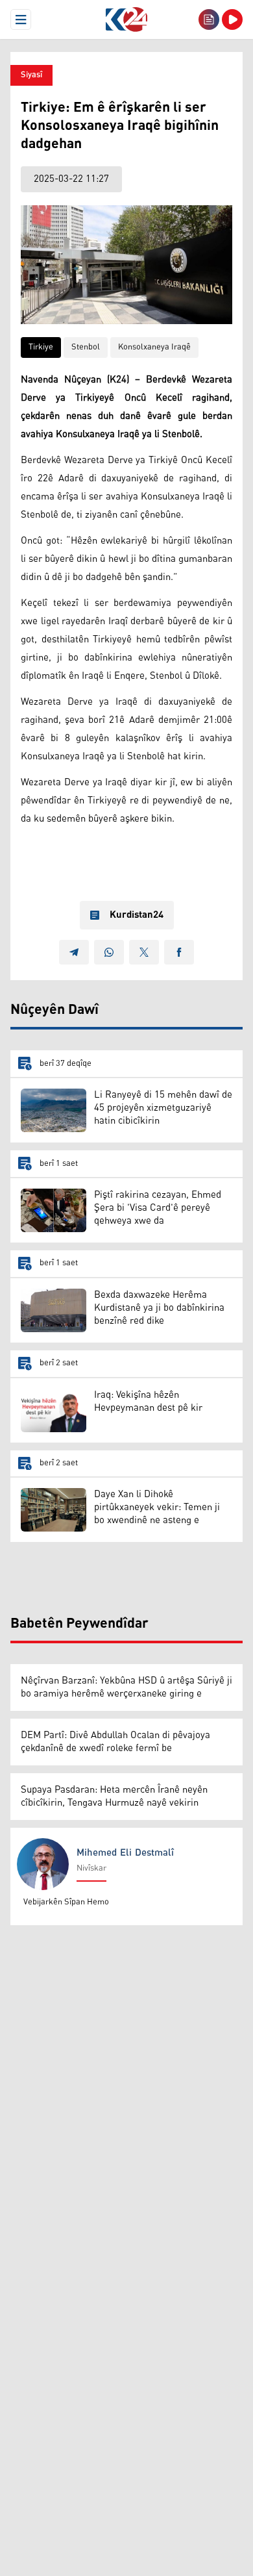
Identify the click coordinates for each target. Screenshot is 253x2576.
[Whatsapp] (109, 952)
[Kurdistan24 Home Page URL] (126, 19)
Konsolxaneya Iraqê (154, 347)
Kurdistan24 (137, 915)
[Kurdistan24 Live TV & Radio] (232, 19)
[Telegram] (74, 952)
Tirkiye (41, 347)
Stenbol (86, 347)
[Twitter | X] (144, 952)
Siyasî (31, 75)
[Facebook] (179, 952)
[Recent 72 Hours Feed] (209, 19)
